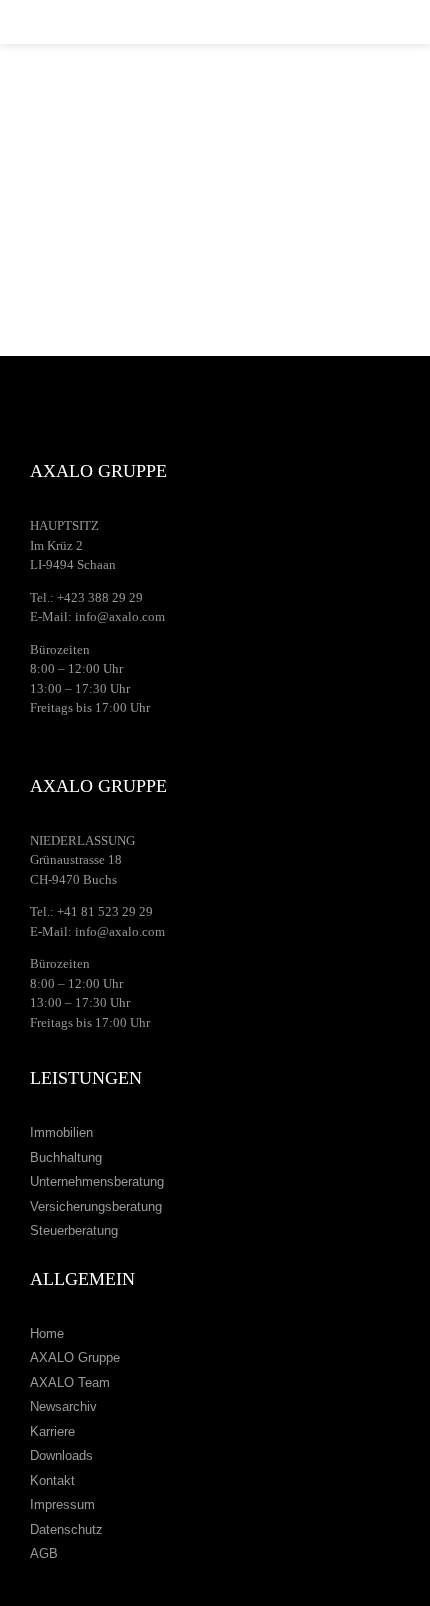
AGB (44, 1553)
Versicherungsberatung (96, 1206)
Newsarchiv (63, 1406)
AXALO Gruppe (75, 1357)
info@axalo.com (120, 616)
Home (47, 1333)
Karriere (52, 1431)
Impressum (62, 1504)
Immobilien (61, 1132)
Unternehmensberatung (97, 1181)
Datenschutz (66, 1529)
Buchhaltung (66, 1157)
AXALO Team (70, 1382)
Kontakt (52, 1480)
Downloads (61, 1455)
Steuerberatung (74, 1230)
